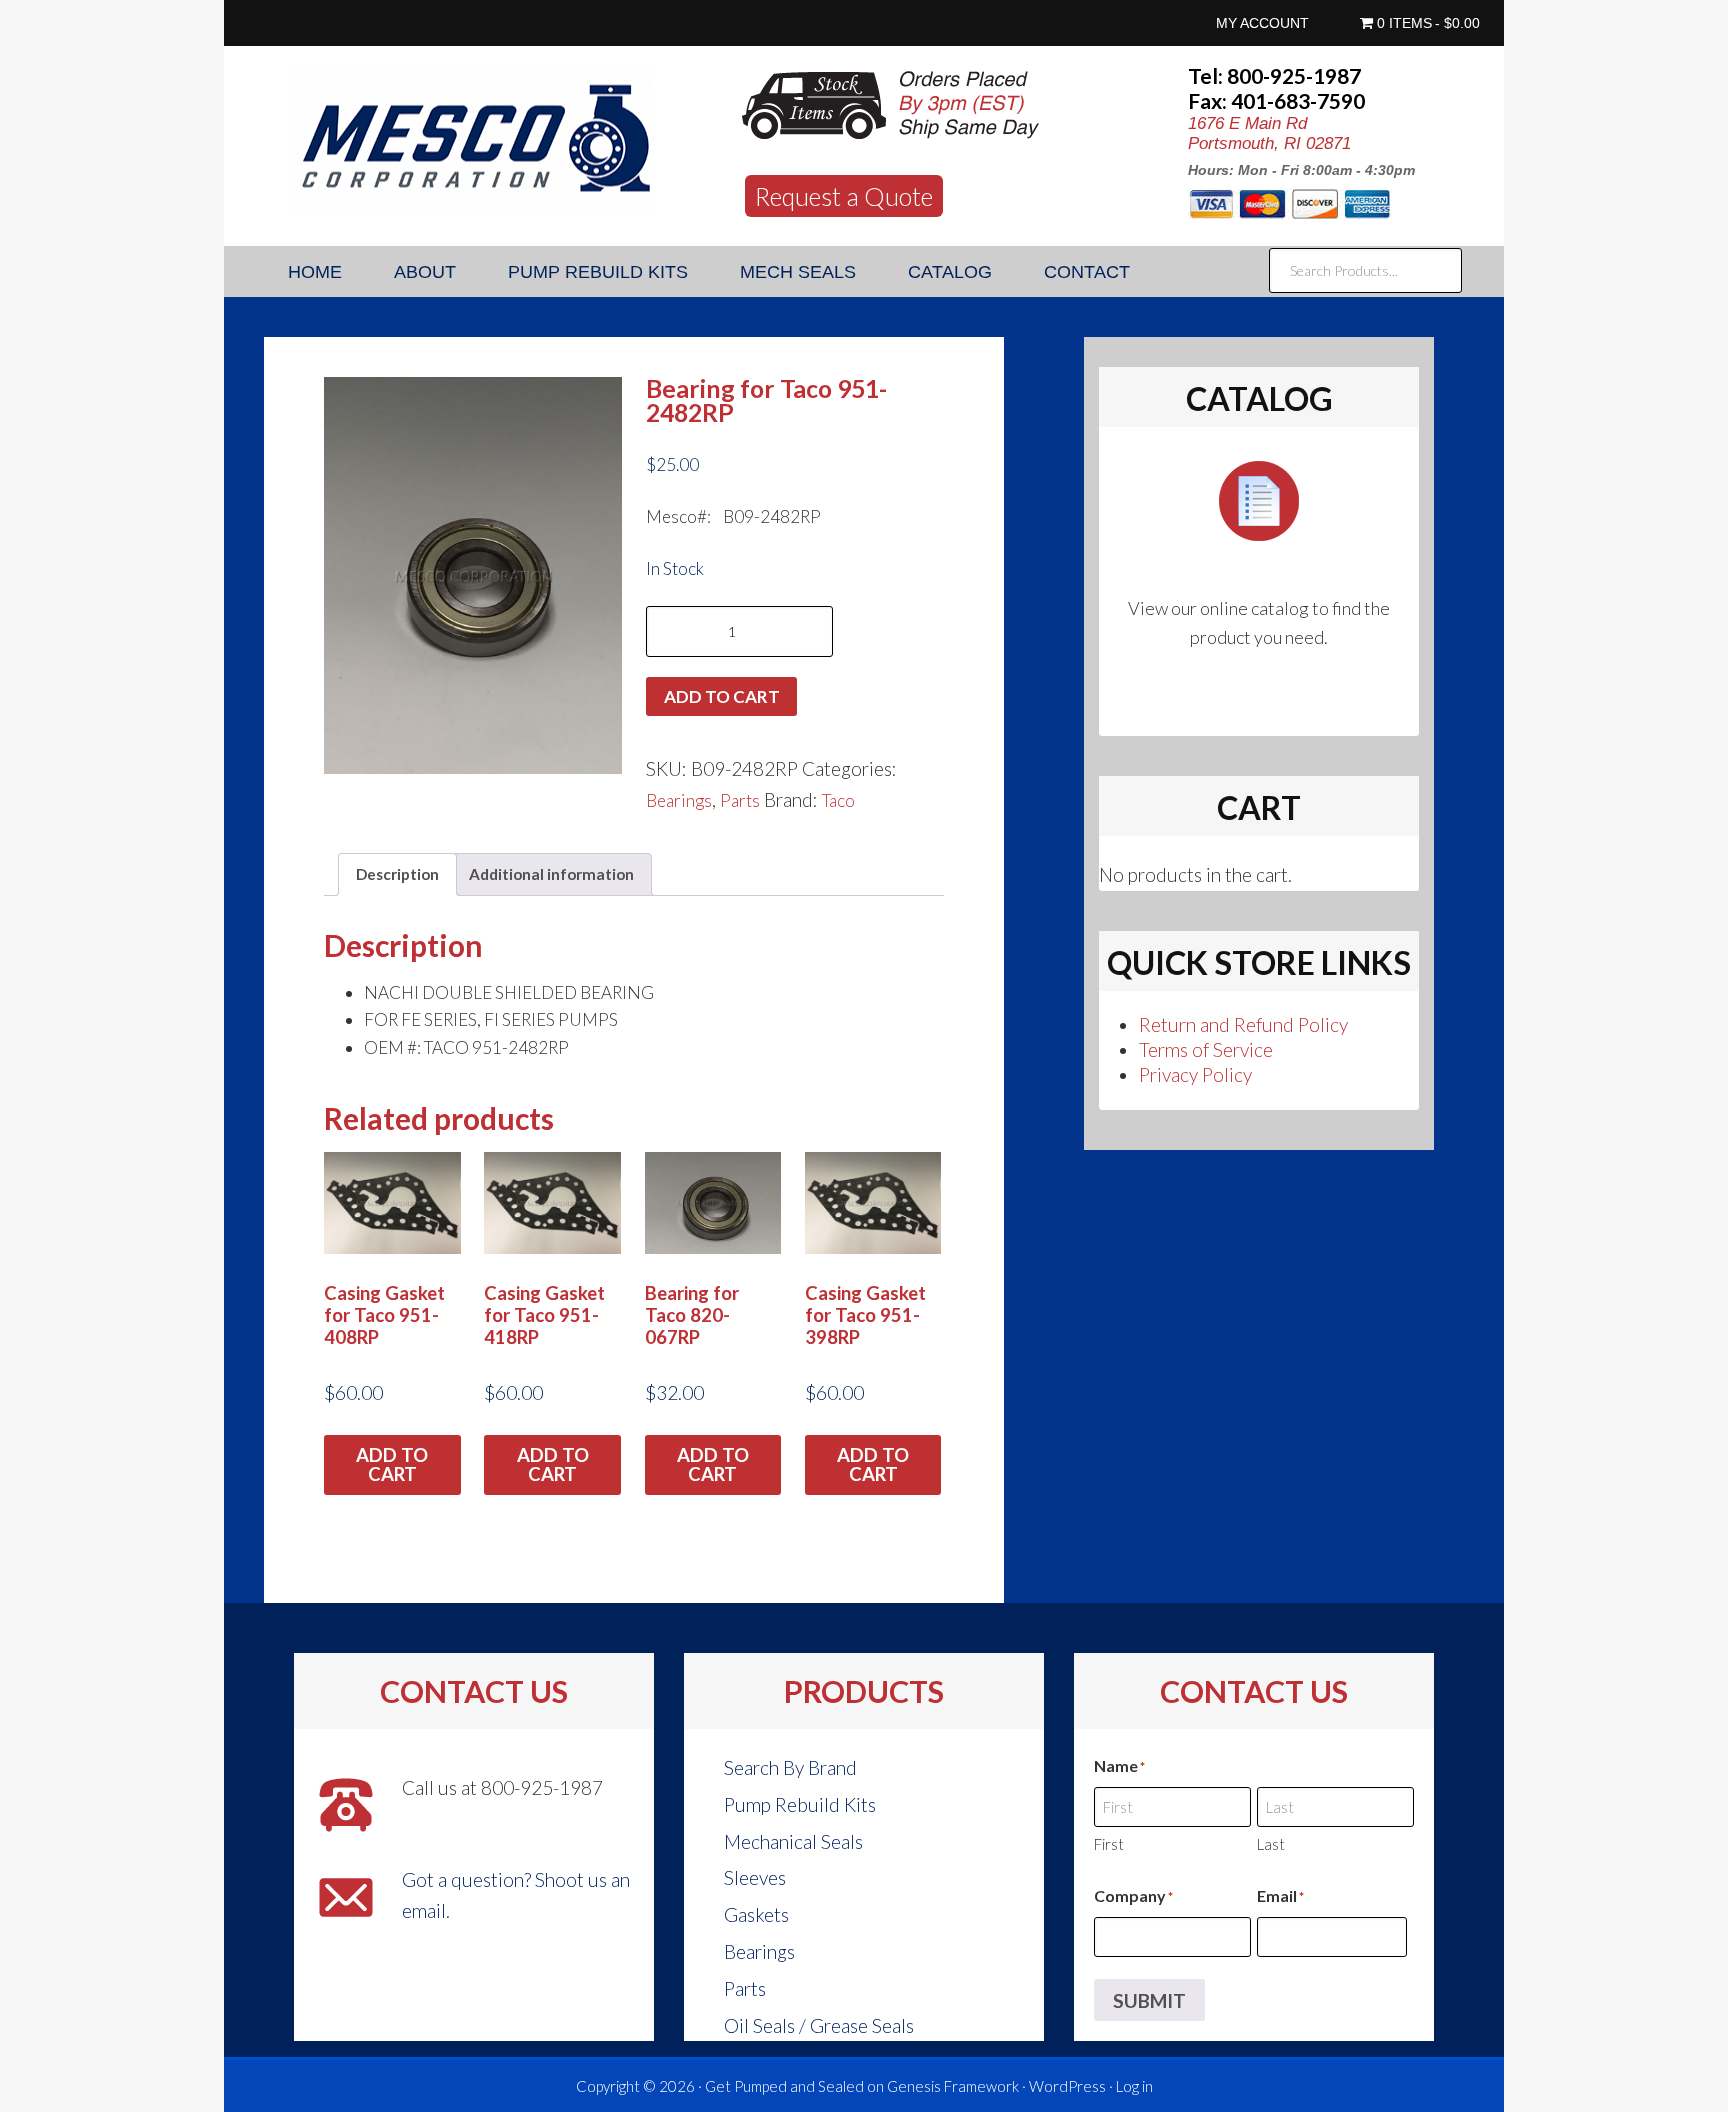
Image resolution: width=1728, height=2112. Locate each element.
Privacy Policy (1195, 1074)
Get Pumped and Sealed (784, 2086)
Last (1271, 1844)
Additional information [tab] (551, 874)
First (1109, 1844)
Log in (1134, 2086)
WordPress (1067, 2086)
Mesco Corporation (474, 141)
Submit (1149, 2000)
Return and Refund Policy (1243, 1024)
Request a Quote (844, 196)
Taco (838, 800)
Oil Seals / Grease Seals (819, 2025)
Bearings (679, 800)
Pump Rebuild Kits (800, 1804)
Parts (740, 800)
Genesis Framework (953, 2086)
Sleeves (755, 1877)
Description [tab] (397, 874)
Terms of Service (1206, 1049)
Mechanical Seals (793, 1841)
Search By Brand (790, 1767)
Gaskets (756, 1914)
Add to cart (722, 696)
